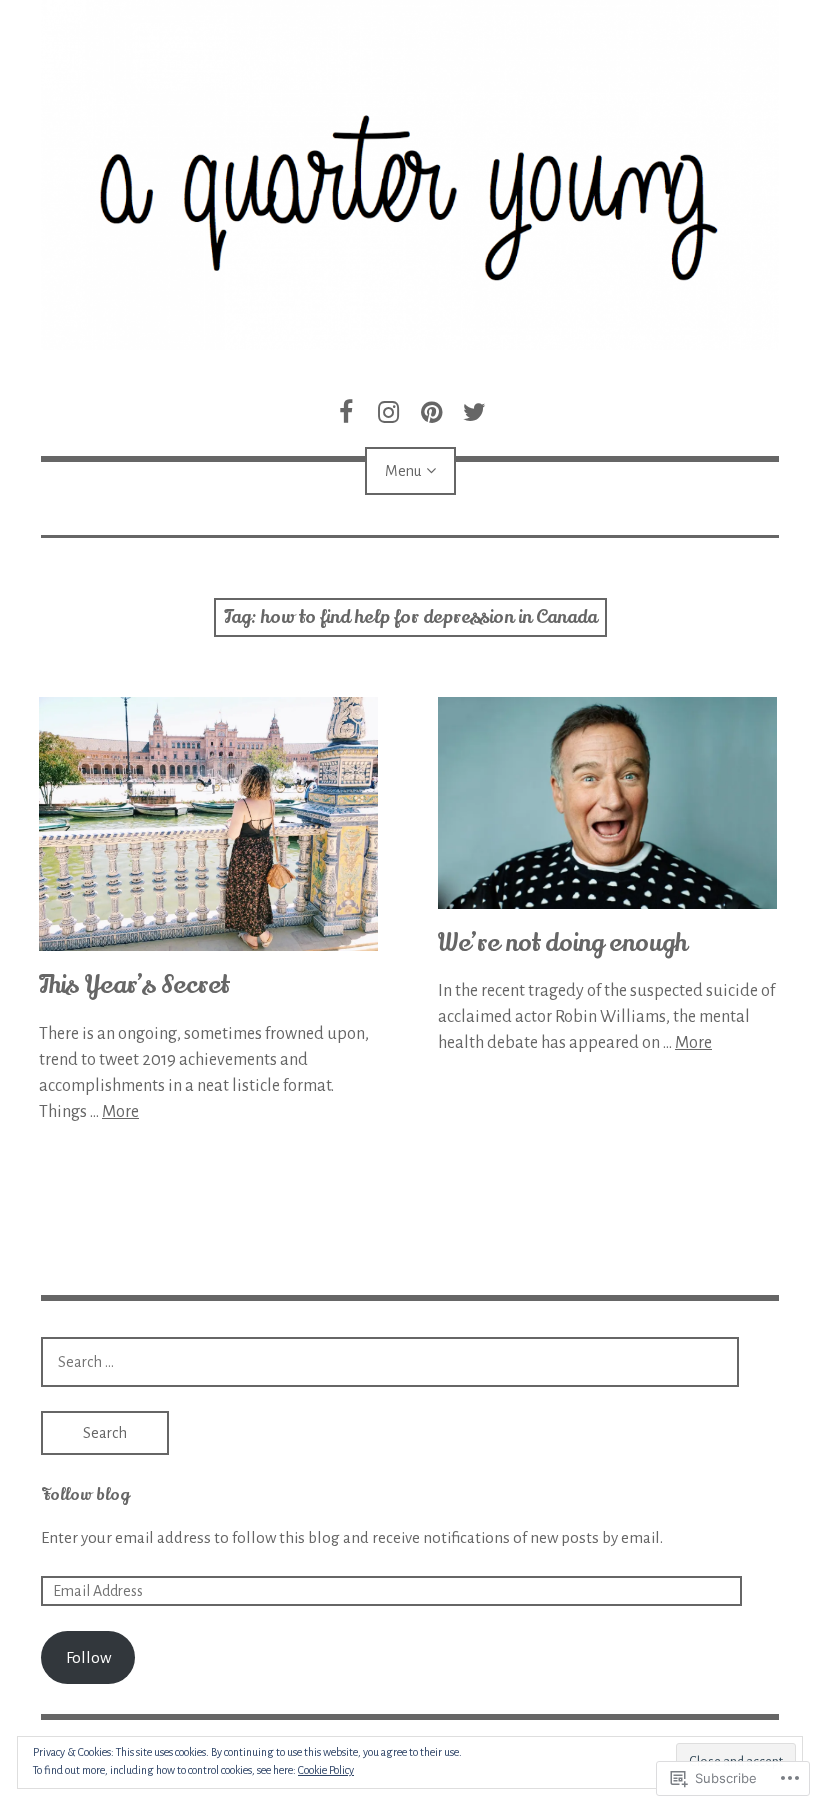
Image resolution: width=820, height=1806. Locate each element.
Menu (403, 471)
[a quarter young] (410, 175)
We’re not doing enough (562, 943)
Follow (88, 1657)
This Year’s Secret (134, 985)
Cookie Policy (326, 1770)
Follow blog (85, 1495)
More (120, 1112)
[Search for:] (390, 1361)
